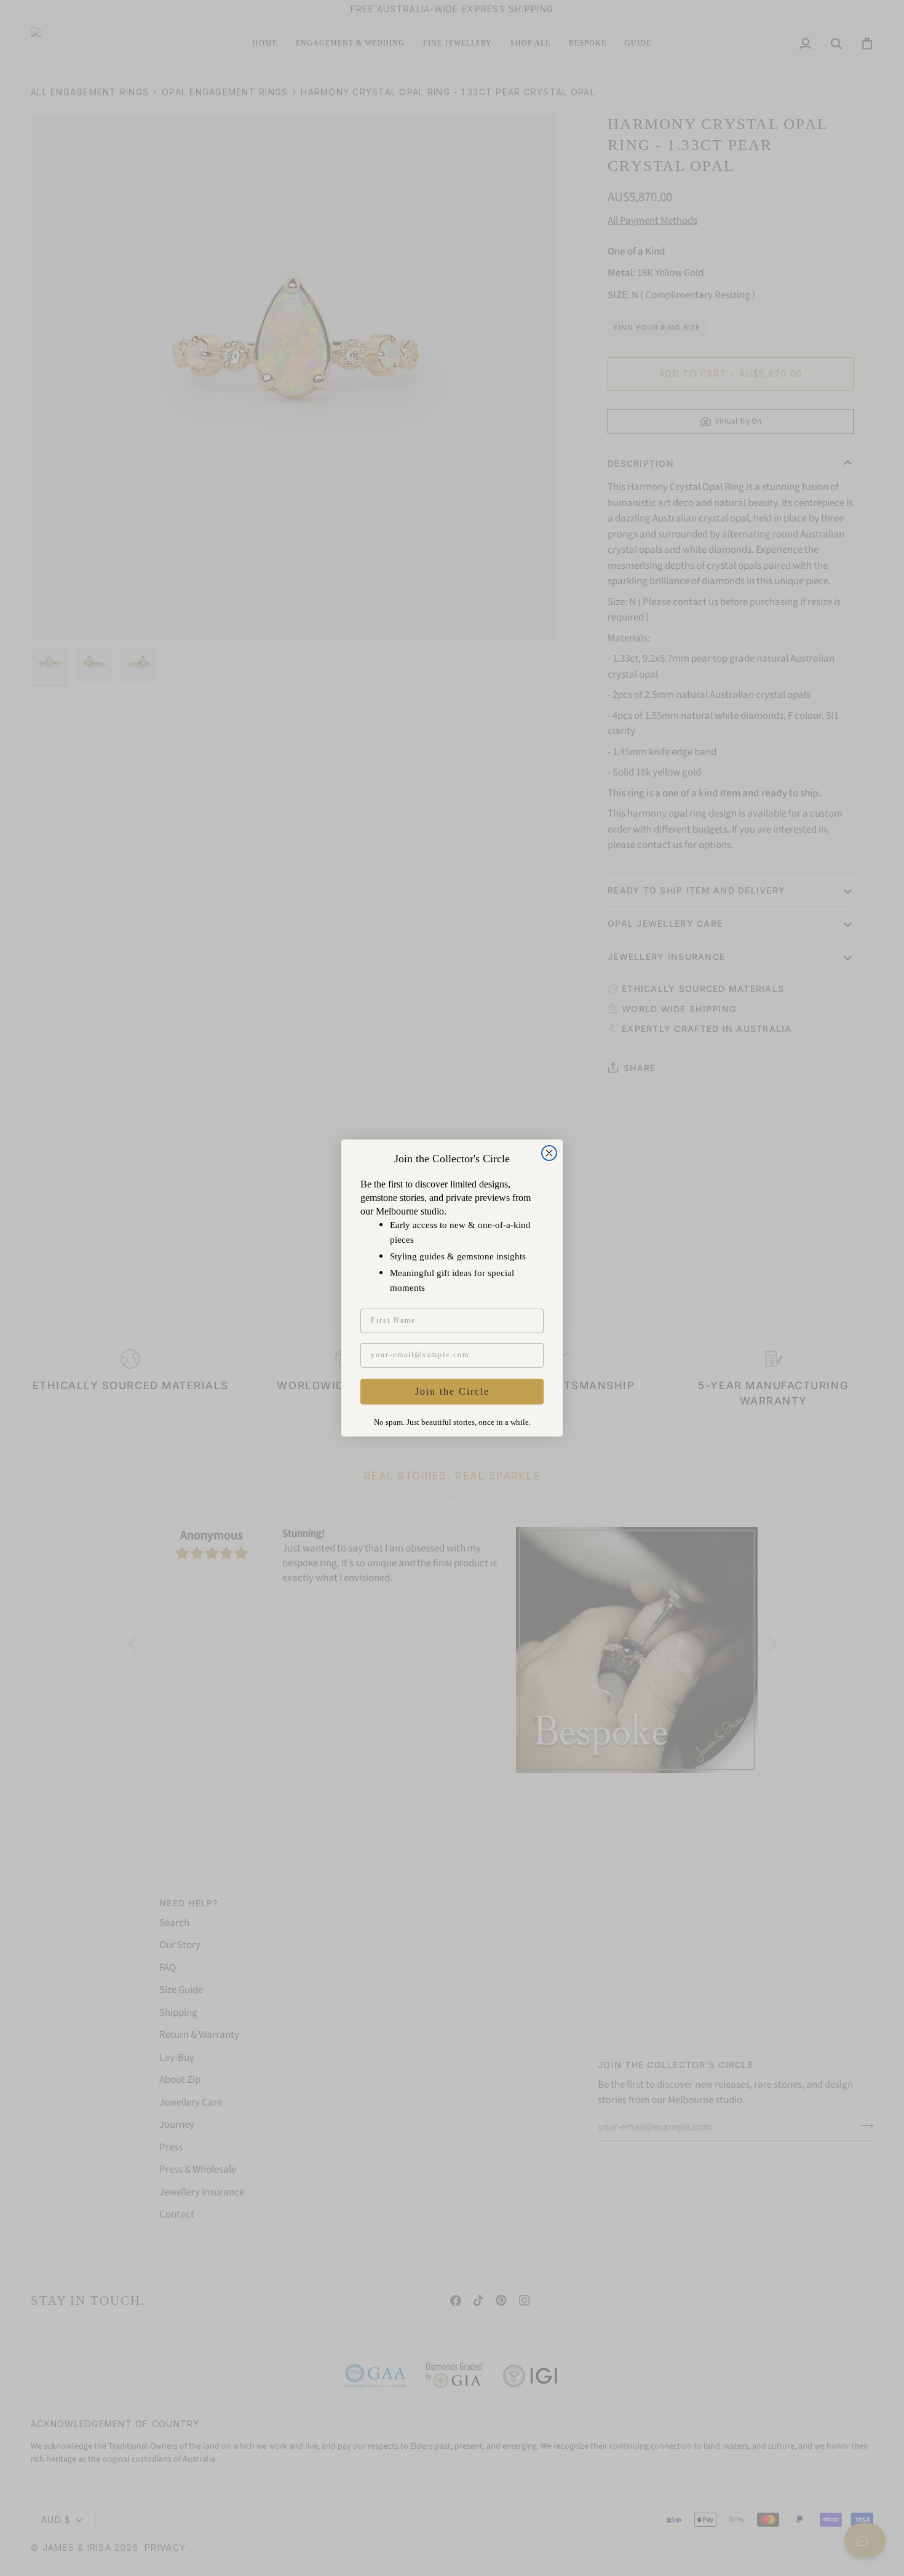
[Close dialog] (549, 1153)
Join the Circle (452, 1391)
